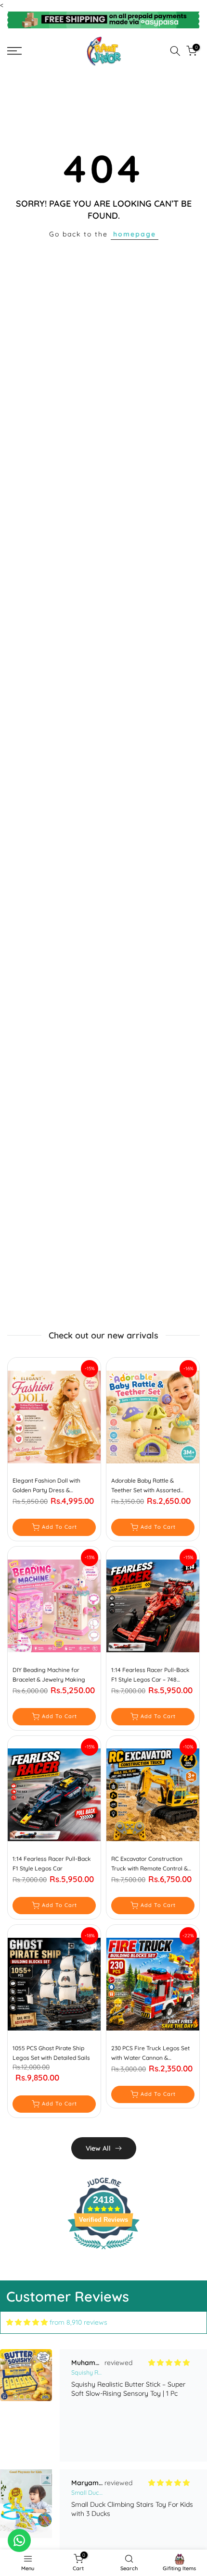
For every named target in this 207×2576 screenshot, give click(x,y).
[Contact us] (19, 2540)
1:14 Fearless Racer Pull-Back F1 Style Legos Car (52, 1864)
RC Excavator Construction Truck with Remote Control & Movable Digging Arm (149, 1864)
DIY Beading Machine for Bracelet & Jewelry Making (49, 1675)
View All (98, 2148)
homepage (135, 234)
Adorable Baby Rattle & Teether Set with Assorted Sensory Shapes (146, 1486)
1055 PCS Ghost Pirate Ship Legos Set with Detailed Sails (51, 2053)
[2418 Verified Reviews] (103, 2251)
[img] (27, 2322)
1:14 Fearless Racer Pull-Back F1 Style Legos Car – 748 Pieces (150, 1675)
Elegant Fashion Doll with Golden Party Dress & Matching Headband (46, 1486)
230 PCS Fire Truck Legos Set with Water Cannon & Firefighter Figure (150, 2054)
